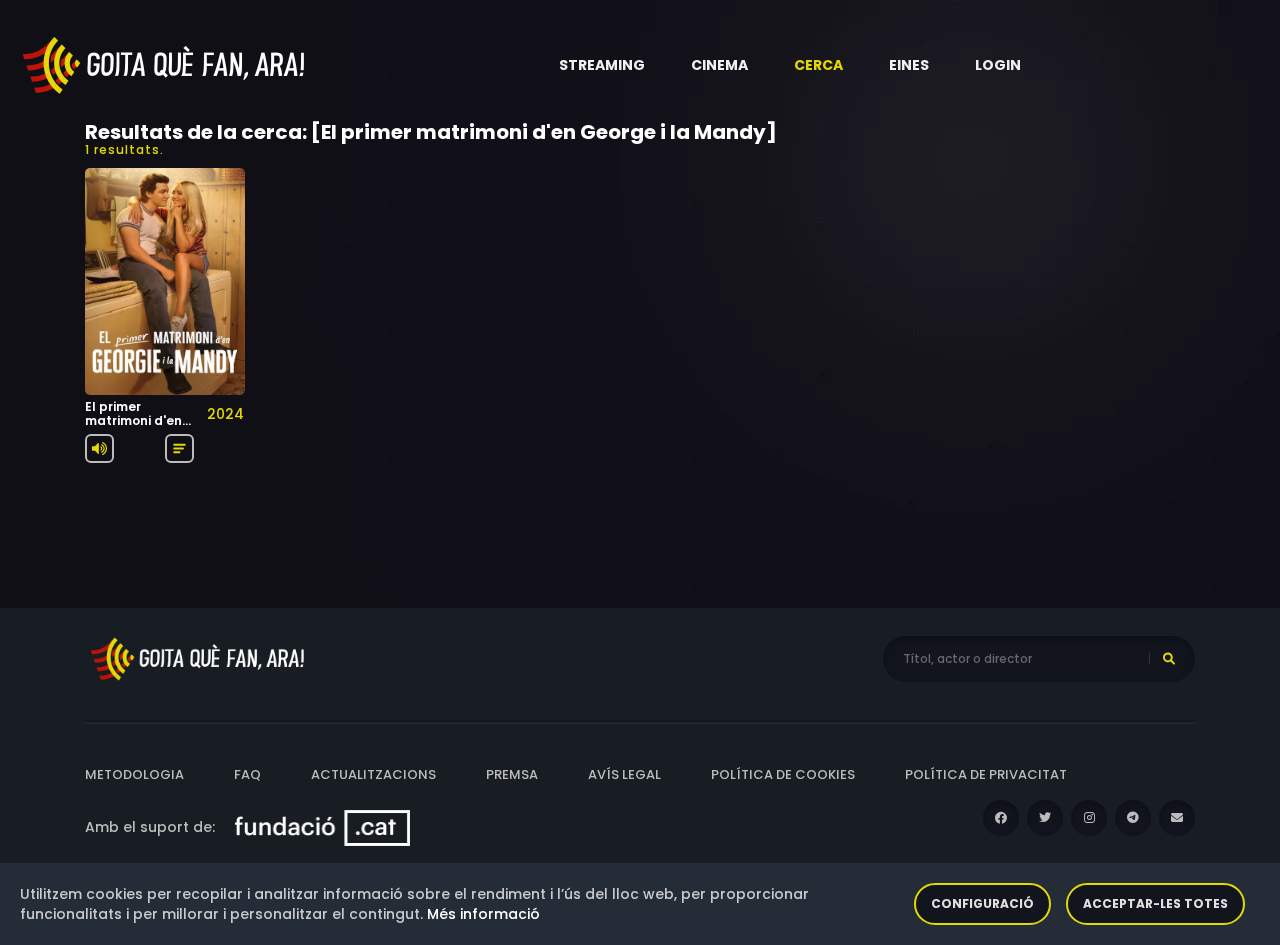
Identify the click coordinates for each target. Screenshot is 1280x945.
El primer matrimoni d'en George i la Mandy (133, 428)
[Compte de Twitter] (1045, 818)
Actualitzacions (373, 774)
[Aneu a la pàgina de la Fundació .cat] (322, 827)
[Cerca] (1169, 659)
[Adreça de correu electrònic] (1177, 818)
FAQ (247, 774)
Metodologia (134, 774)
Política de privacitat (986, 774)
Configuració (982, 903)
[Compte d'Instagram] (1089, 818)
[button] (602, 65)
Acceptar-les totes (1155, 903)
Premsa (512, 774)
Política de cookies (783, 774)
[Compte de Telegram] (1133, 818)
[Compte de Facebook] (1001, 818)
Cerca (818, 65)
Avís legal (624, 774)
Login (998, 65)
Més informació (483, 914)
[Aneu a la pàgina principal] (165, 64)
